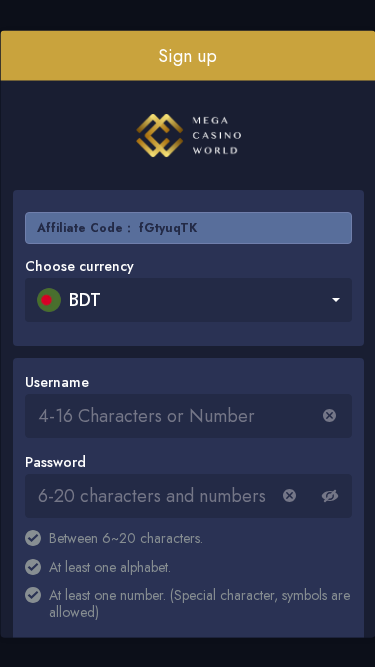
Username (56, 381)
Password (54, 461)
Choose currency (78, 265)
